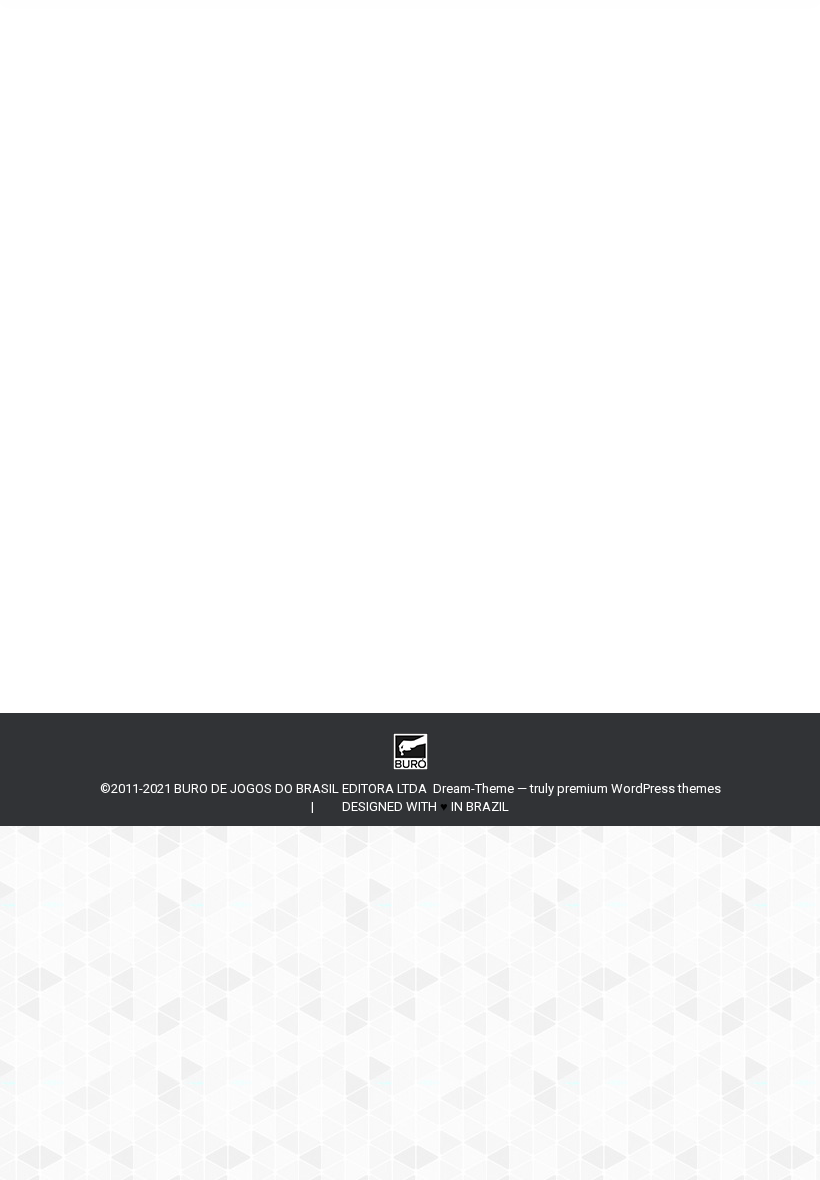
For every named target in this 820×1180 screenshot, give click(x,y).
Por (209, 500)
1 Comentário (445, 500)
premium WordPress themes (639, 788)
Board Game (111, 500)
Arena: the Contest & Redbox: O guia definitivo (287, 467)
